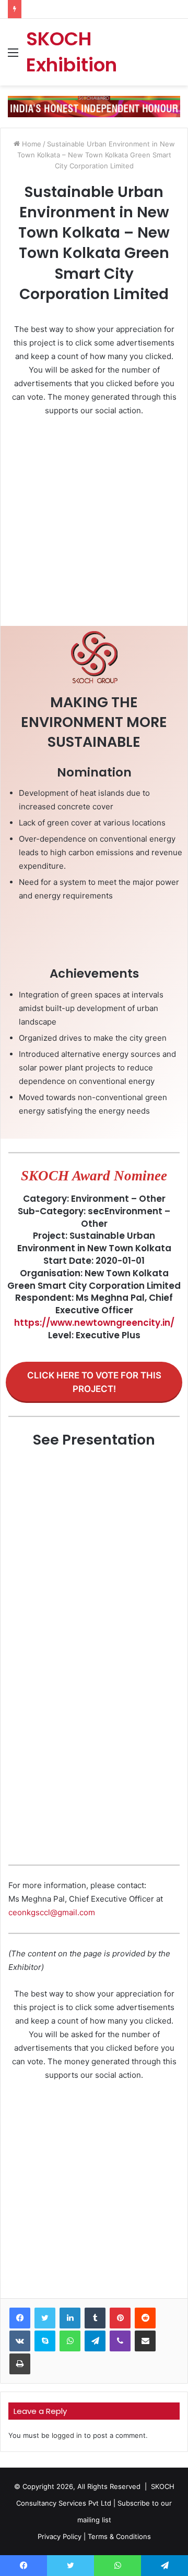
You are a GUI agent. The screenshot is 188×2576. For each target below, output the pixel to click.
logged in (67, 2435)
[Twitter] (45, 2318)
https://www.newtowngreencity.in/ (94, 1323)
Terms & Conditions (119, 2536)
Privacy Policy (60, 2536)
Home (31, 144)
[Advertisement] (94, 524)
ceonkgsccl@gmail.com (52, 1912)
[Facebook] (20, 2318)
